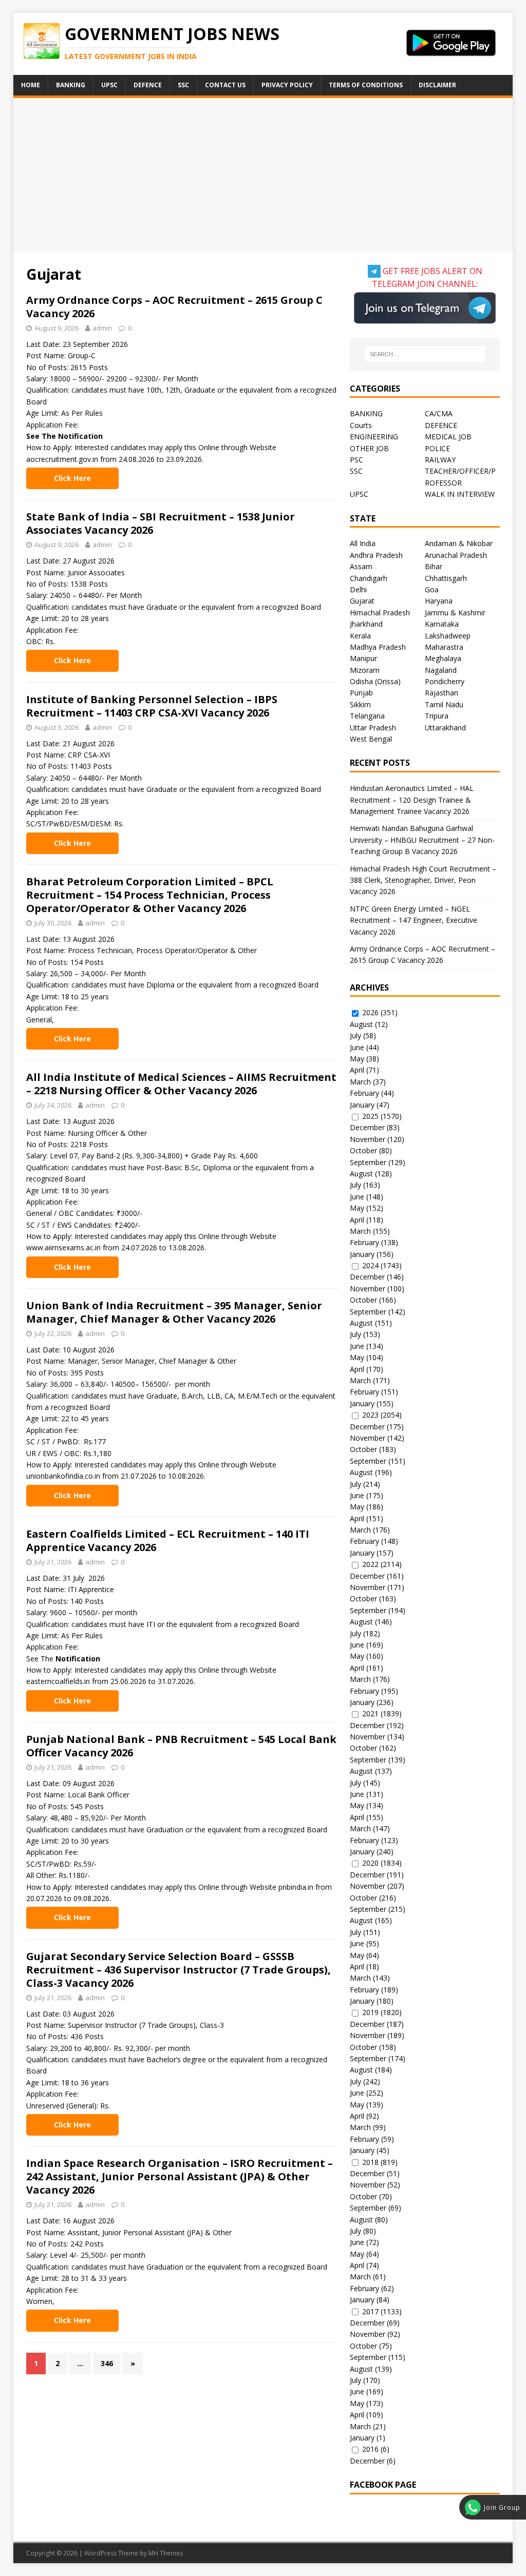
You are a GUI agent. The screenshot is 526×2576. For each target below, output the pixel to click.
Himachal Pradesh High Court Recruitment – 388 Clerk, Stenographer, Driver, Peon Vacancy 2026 (423, 880)
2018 (370, 2162)
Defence (148, 85)
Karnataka (442, 624)
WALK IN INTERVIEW (460, 494)
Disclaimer (437, 85)
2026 (370, 1012)
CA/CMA (439, 413)
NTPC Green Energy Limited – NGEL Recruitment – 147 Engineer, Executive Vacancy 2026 (414, 920)
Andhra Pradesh (376, 555)
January (362, 1105)
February (364, 1093)
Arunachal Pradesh (456, 555)
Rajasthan (442, 693)
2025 (370, 1116)
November (368, 1139)
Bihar (434, 566)
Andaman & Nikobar (459, 543)
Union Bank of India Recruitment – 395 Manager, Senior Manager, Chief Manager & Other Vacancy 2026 (174, 1312)
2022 (370, 1564)
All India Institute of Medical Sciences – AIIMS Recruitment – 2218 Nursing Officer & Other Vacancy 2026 (181, 1084)
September (368, 1162)
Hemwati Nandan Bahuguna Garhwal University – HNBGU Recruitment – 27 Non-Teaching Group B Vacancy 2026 (422, 840)
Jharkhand (366, 624)
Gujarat (362, 601)
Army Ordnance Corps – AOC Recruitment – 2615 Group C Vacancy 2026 (174, 307)
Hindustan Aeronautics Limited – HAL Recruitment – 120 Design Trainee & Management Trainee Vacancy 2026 (412, 800)
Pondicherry (445, 681)
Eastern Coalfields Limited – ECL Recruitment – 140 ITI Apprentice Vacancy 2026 (168, 1541)
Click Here (72, 478)
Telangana (367, 716)
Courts (361, 425)
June (357, 1047)
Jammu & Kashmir (455, 613)
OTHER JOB (369, 448)
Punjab (361, 693)
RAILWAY (440, 460)
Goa (432, 589)
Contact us (225, 85)
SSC (183, 85)
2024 (370, 1265)
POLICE (437, 448)
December (367, 1127)
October (363, 1150)
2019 (370, 2012)
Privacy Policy (287, 85)
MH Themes (166, 2553)
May (357, 1059)
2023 (370, 1415)
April (357, 1070)
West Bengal (371, 739)
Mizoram (365, 670)
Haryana (439, 601)
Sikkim (360, 704)
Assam (361, 566)
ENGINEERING (374, 437)
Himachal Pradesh (380, 613)
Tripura (437, 716)
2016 (370, 2449)
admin (102, 328)
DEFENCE (441, 425)
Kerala (360, 636)
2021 (370, 1713)
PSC (356, 460)
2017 (370, 2311)
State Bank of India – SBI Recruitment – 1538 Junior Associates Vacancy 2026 (161, 523)
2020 (370, 1863)
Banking (71, 85)
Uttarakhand (445, 728)
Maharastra (444, 647)
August (361, 1024)
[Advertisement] (263, 175)
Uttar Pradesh (373, 728)
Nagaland (441, 670)
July (355, 1035)
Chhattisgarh (446, 578)
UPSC (109, 85)
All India (363, 543)
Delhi (358, 589)
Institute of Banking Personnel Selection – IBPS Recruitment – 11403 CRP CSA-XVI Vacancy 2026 (152, 706)
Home (31, 85)
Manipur (363, 658)
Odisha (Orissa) (375, 681)
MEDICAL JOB (448, 437)
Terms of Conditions (366, 85)
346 (107, 2363)
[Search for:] (425, 354)
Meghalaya (443, 658)
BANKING (366, 413)
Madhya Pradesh (378, 647)
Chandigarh (369, 578)
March (360, 1082)
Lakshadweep (448, 636)
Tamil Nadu (444, 704)
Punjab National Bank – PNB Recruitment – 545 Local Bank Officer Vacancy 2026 (181, 1746)
